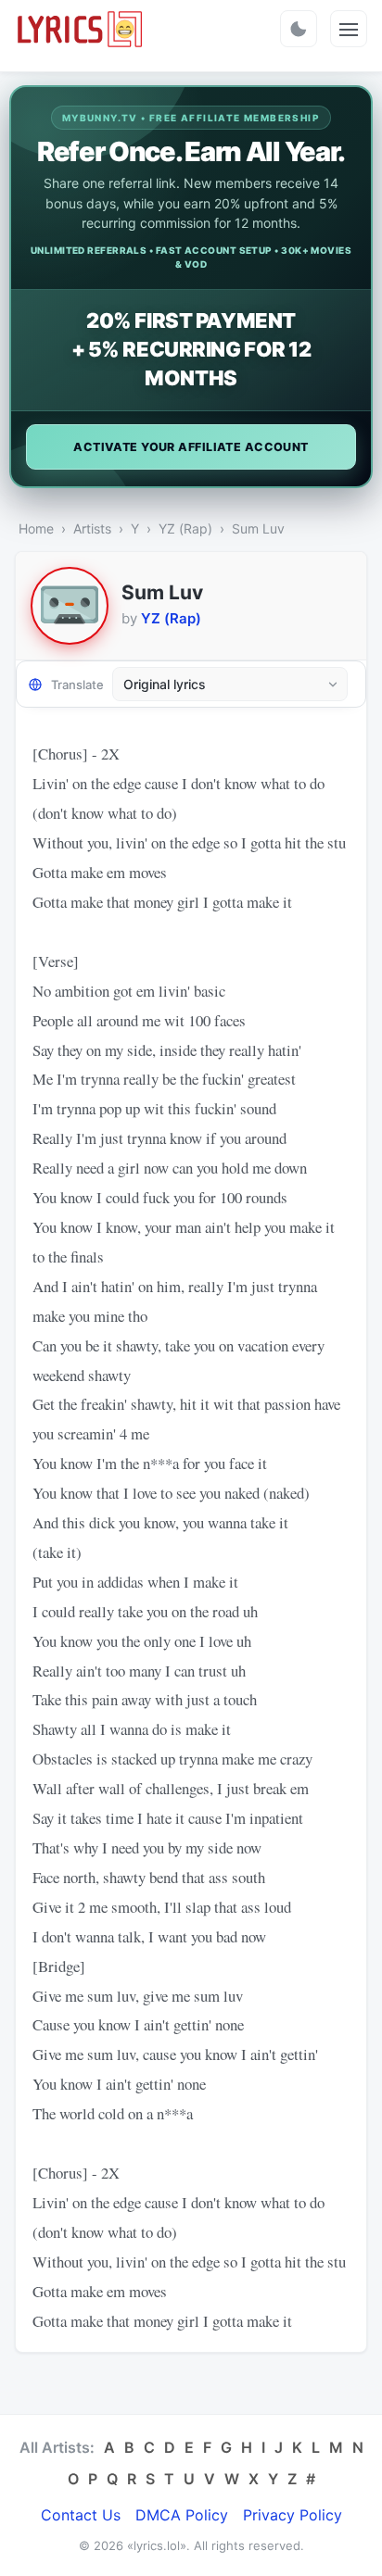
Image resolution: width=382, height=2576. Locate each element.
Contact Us (81, 2515)
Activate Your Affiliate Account (191, 447)
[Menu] (349, 29)
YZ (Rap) (185, 528)
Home (36, 528)
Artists (92, 528)
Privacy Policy (293, 2515)
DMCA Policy (182, 2515)
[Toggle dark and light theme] (299, 29)
